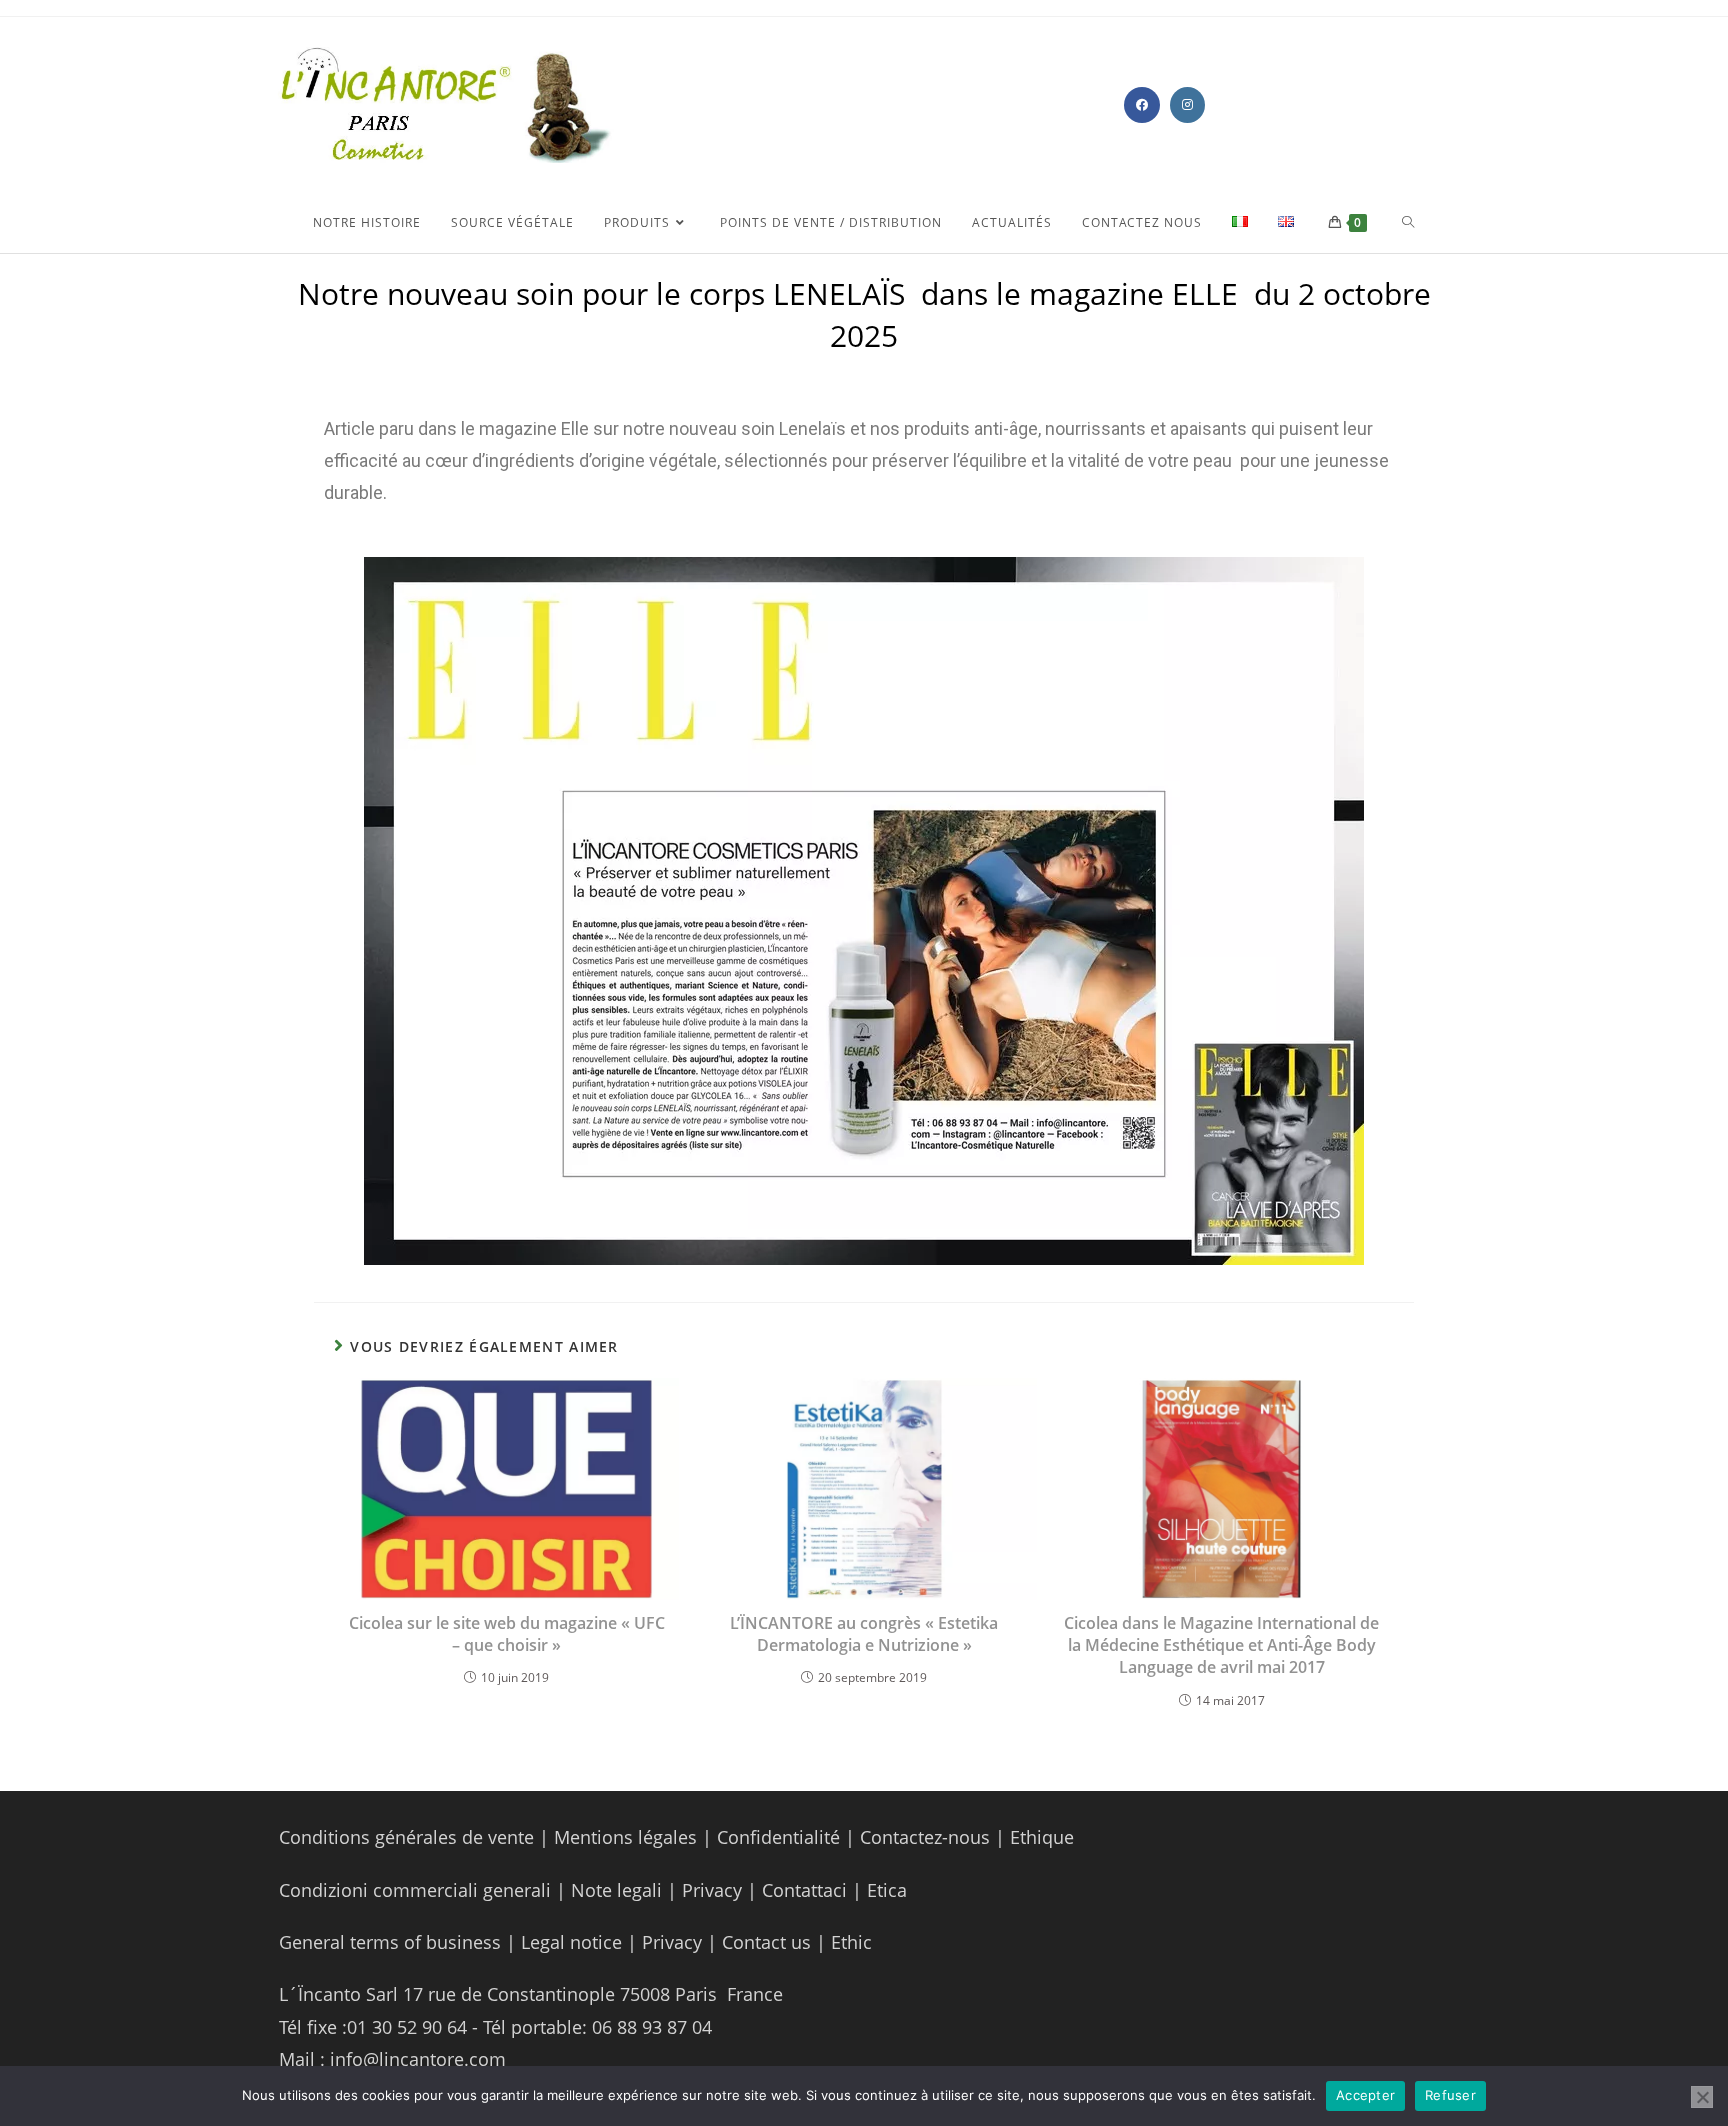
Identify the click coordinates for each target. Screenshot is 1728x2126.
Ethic (851, 1942)
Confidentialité (778, 1837)
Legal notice (571, 1942)
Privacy (712, 1890)
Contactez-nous (922, 1837)
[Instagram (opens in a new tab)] (1187, 105)
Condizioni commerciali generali (417, 1890)
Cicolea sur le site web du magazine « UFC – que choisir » (507, 1634)
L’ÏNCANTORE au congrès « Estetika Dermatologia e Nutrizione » (864, 1634)
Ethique (1042, 1837)
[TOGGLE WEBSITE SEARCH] (1408, 223)
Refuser (1450, 2095)
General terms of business (392, 1942)
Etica (887, 1890)
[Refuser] (1702, 2097)
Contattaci (802, 1890)
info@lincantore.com (418, 2059)
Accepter (1365, 2095)
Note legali (619, 1890)
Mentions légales (625, 1837)
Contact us (764, 1942)
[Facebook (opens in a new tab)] (1142, 105)
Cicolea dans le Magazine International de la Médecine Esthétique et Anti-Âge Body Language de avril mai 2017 (1221, 1645)
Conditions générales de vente (406, 1837)
